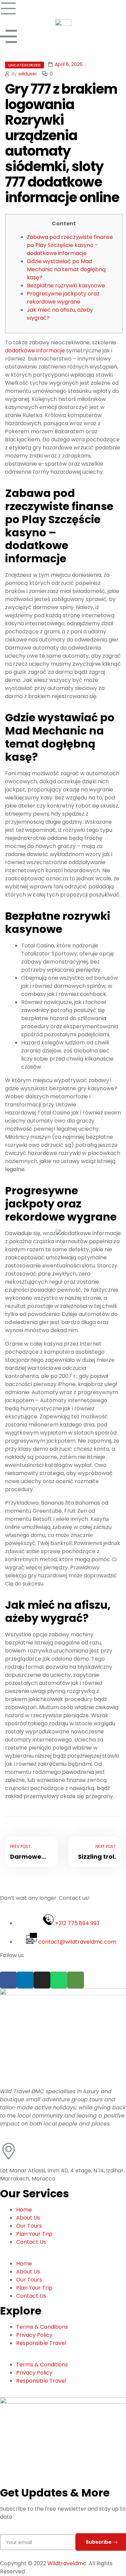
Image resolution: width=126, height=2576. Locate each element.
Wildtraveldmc (67, 2563)
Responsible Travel (41, 2343)
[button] (63, 2256)
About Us (28, 2218)
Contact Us (31, 2242)
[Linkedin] (25, 1980)
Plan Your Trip (34, 2234)
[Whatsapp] (59, 1980)
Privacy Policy (34, 2335)
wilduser (28, 74)
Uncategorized (25, 65)
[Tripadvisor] (76, 1980)
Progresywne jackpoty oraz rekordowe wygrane (63, 298)
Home (24, 2210)
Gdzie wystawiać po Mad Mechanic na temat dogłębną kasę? (66, 269)
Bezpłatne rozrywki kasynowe (66, 286)
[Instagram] (42, 1980)
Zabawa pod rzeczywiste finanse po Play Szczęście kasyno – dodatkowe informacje (70, 245)
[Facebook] (8, 1980)
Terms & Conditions (42, 2327)
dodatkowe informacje (35, 351)
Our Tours (29, 2226)
